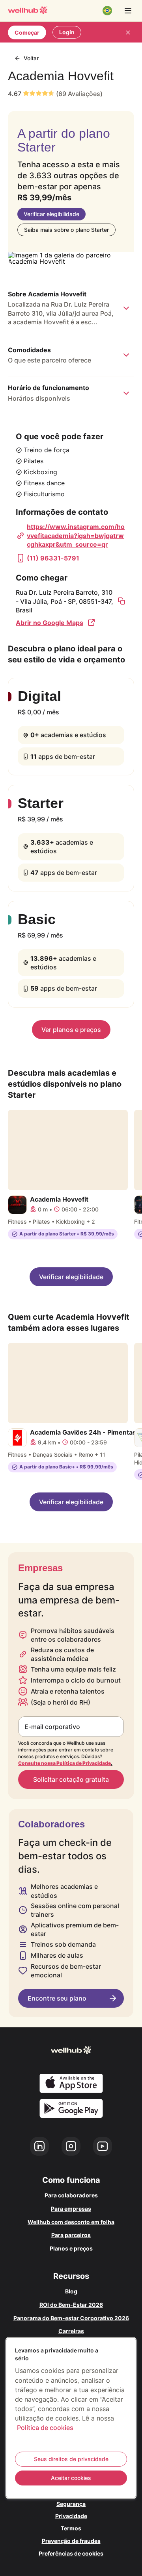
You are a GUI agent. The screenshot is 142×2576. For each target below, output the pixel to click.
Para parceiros (71, 2235)
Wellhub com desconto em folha (71, 2222)
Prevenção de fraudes (71, 2541)
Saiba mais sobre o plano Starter (66, 230)
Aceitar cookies (71, 2478)
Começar (27, 32)
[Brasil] (107, 11)
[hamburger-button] (128, 11)
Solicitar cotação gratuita (71, 1779)
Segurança (71, 2504)
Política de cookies (45, 2428)
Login (67, 32)
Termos (71, 2528)
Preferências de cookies (71, 2553)
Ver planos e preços (71, 1030)
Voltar (31, 58)
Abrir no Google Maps (50, 623)
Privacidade (71, 2516)
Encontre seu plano (57, 1998)
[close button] (128, 32)
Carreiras (71, 2331)
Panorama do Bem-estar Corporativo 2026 (71, 2318)
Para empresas (71, 2209)
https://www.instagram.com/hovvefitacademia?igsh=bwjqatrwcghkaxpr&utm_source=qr (76, 535)
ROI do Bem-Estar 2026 (71, 2305)
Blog (71, 2291)
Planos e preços (71, 2248)
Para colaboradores (71, 2195)
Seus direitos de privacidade (71, 2459)
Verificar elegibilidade (51, 214)
